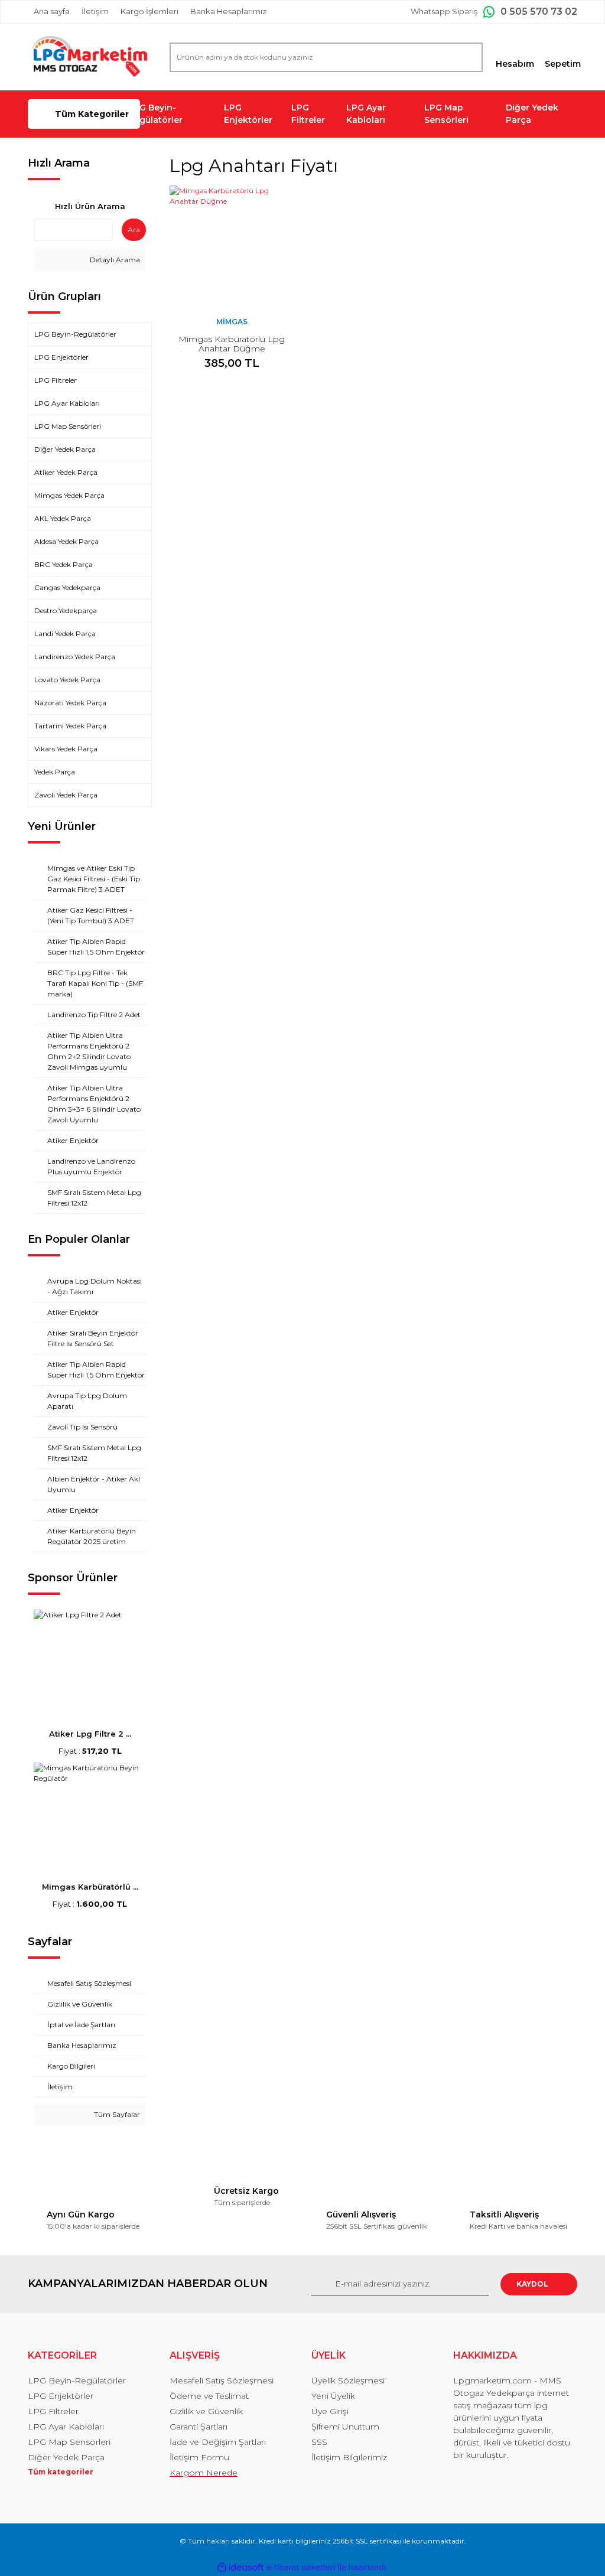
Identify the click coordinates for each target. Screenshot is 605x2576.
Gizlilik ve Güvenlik (206, 2411)
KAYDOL (532, 2284)
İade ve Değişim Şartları (218, 2442)
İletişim (95, 11)
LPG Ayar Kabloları (366, 114)
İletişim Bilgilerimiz (349, 2457)
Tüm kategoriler (61, 2472)
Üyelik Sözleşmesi (348, 2380)
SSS (319, 2442)
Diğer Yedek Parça (532, 114)
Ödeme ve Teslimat (209, 2396)
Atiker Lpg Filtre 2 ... (90, 1734)
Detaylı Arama (114, 260)
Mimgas (232, 322)
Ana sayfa (52, 11)
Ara (134, 229)
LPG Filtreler (308, 114)
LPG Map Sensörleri (446, 114)
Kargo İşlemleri (149, 11)
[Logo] (90, 57)
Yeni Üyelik (333, 2396)
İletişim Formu (199, 2457)
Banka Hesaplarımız (228, 11)
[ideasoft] (240, 2567)
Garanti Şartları (199, 2427)
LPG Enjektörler (248, 114)
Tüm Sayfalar (116, 2114)
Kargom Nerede (204, 2473)
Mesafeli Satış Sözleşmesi (222, 2380)
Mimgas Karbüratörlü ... (90, 1887)
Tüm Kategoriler (92, 114)
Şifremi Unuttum (345, 2427)
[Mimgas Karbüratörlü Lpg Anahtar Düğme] (232, 247)
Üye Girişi (330, 2411)
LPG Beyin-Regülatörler (155, 114)
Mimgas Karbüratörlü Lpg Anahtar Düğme (232, 344)
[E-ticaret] (301, 2568)
